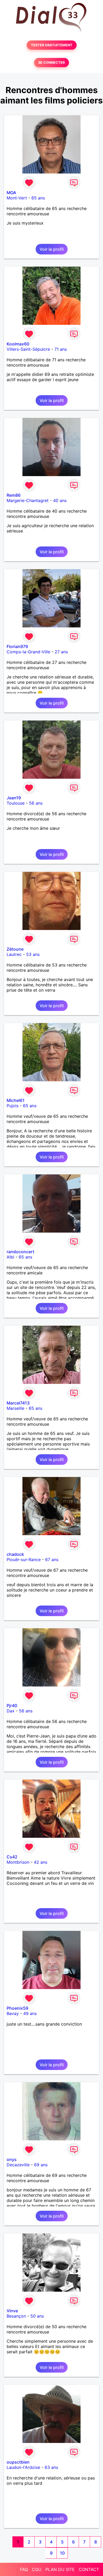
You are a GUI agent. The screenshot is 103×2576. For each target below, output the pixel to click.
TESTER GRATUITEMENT (52, 45)
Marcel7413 (18, 1403)
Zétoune (15, 949)
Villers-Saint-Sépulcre (28, 349)
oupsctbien (18, 2462)
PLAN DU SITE (60, 2569)
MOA (11, 193)
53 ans (33, 954)
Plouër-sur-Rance (24, 1560)
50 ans (37, 2316)
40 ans (60, 500)
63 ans (51, 2467)
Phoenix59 (17, 2008)
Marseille (15, 1408)
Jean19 (14, 798)
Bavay (13, 2013)
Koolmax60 (18, 344)
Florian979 (17, 646)
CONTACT (89, 2569)
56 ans (36, 803)
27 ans (61, 652)
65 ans (38, 198)
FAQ (24, 2569)
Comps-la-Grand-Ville (28, 652)
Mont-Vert (17, 198)
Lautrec (14, 954)
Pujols (13, 1106)
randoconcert (20, 1252)
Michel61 (16, 1100)
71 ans (61, 349)
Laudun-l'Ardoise (23, 2467)
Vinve (12, 2311)
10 (62, 2553)
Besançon (16, 2316)
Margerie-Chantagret (28, 500)
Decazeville (18, 2165)
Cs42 (12, 1857)
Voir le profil (52, 249)
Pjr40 (12, 1706)
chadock (15, 1554)
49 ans (30, 2013)
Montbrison (18, 1862)
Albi (10, 1257)
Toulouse (16, 803)
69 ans (41, 2165)
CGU (37, 2569)
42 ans (41, 1862)
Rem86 (14, 495)
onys (12, 2159)
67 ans (52, 1560)
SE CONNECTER (51, 63)
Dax (11, 1711)
